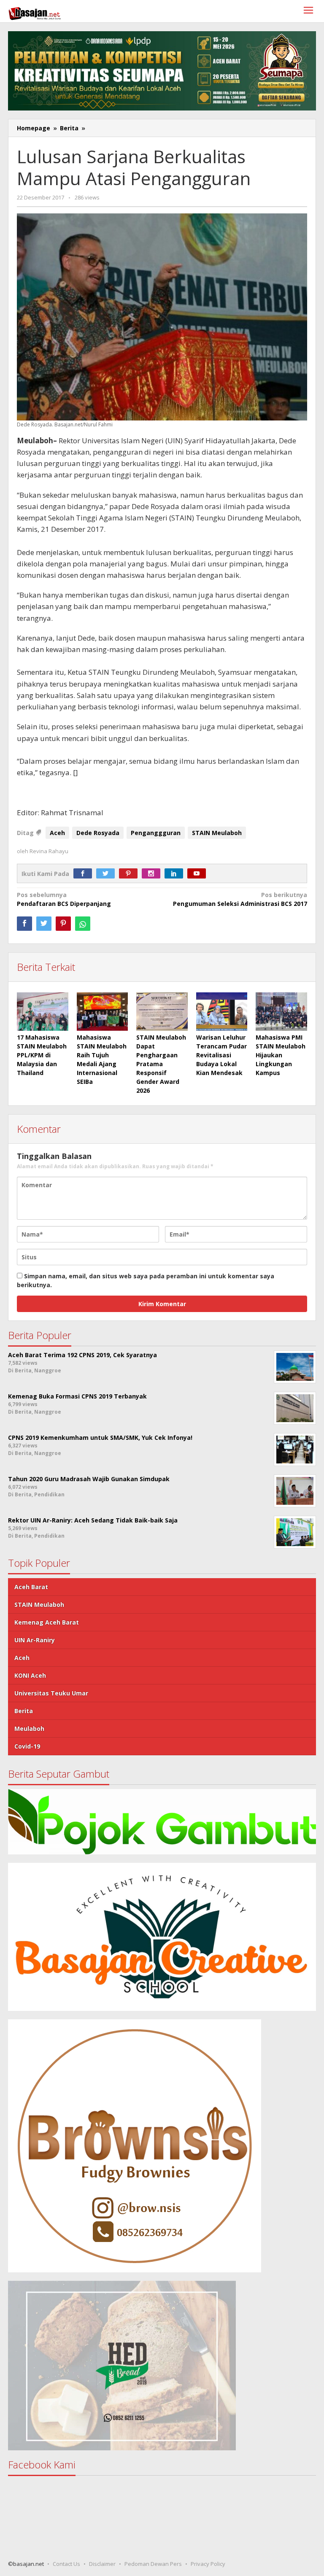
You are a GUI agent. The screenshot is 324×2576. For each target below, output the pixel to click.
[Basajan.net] (35, 12)
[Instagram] (153, 874)
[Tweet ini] (44, 924)
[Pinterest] (130, 874)
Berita (24, 1711)
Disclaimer (102, 2564)
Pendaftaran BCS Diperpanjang (64, 899)
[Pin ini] (63, 924)
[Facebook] (85, 874)
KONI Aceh (30, 1675)
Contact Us (66, 2564)
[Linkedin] (176, 874)
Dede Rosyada (98, 833)
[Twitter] (108, 874)
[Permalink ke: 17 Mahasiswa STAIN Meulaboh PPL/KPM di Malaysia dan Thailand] (43, 1012)
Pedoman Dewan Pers (153, 2564)
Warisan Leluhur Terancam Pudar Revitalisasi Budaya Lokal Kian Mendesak (221, 1055)
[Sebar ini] (24, 924)
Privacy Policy (208, 2564)
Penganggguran (156, 833)
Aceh (57, 833)
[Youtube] (199, 874)
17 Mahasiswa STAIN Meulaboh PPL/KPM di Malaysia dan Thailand (42, 1055)
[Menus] (308, 11)
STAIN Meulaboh (217, 833)
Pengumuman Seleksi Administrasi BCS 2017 (240, 899)
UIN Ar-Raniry (35, 1640)
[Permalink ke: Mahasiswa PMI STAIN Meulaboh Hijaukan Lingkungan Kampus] (281, 1012)
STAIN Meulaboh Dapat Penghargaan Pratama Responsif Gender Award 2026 (161, 1064)
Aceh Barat (31, 1587)
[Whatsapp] (83, 924)
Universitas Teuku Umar (51, 1693)
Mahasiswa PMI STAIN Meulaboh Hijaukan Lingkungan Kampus (281, 1055)
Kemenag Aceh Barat (47, 1622)
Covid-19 (27, 1746)
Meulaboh (29, 1729)
